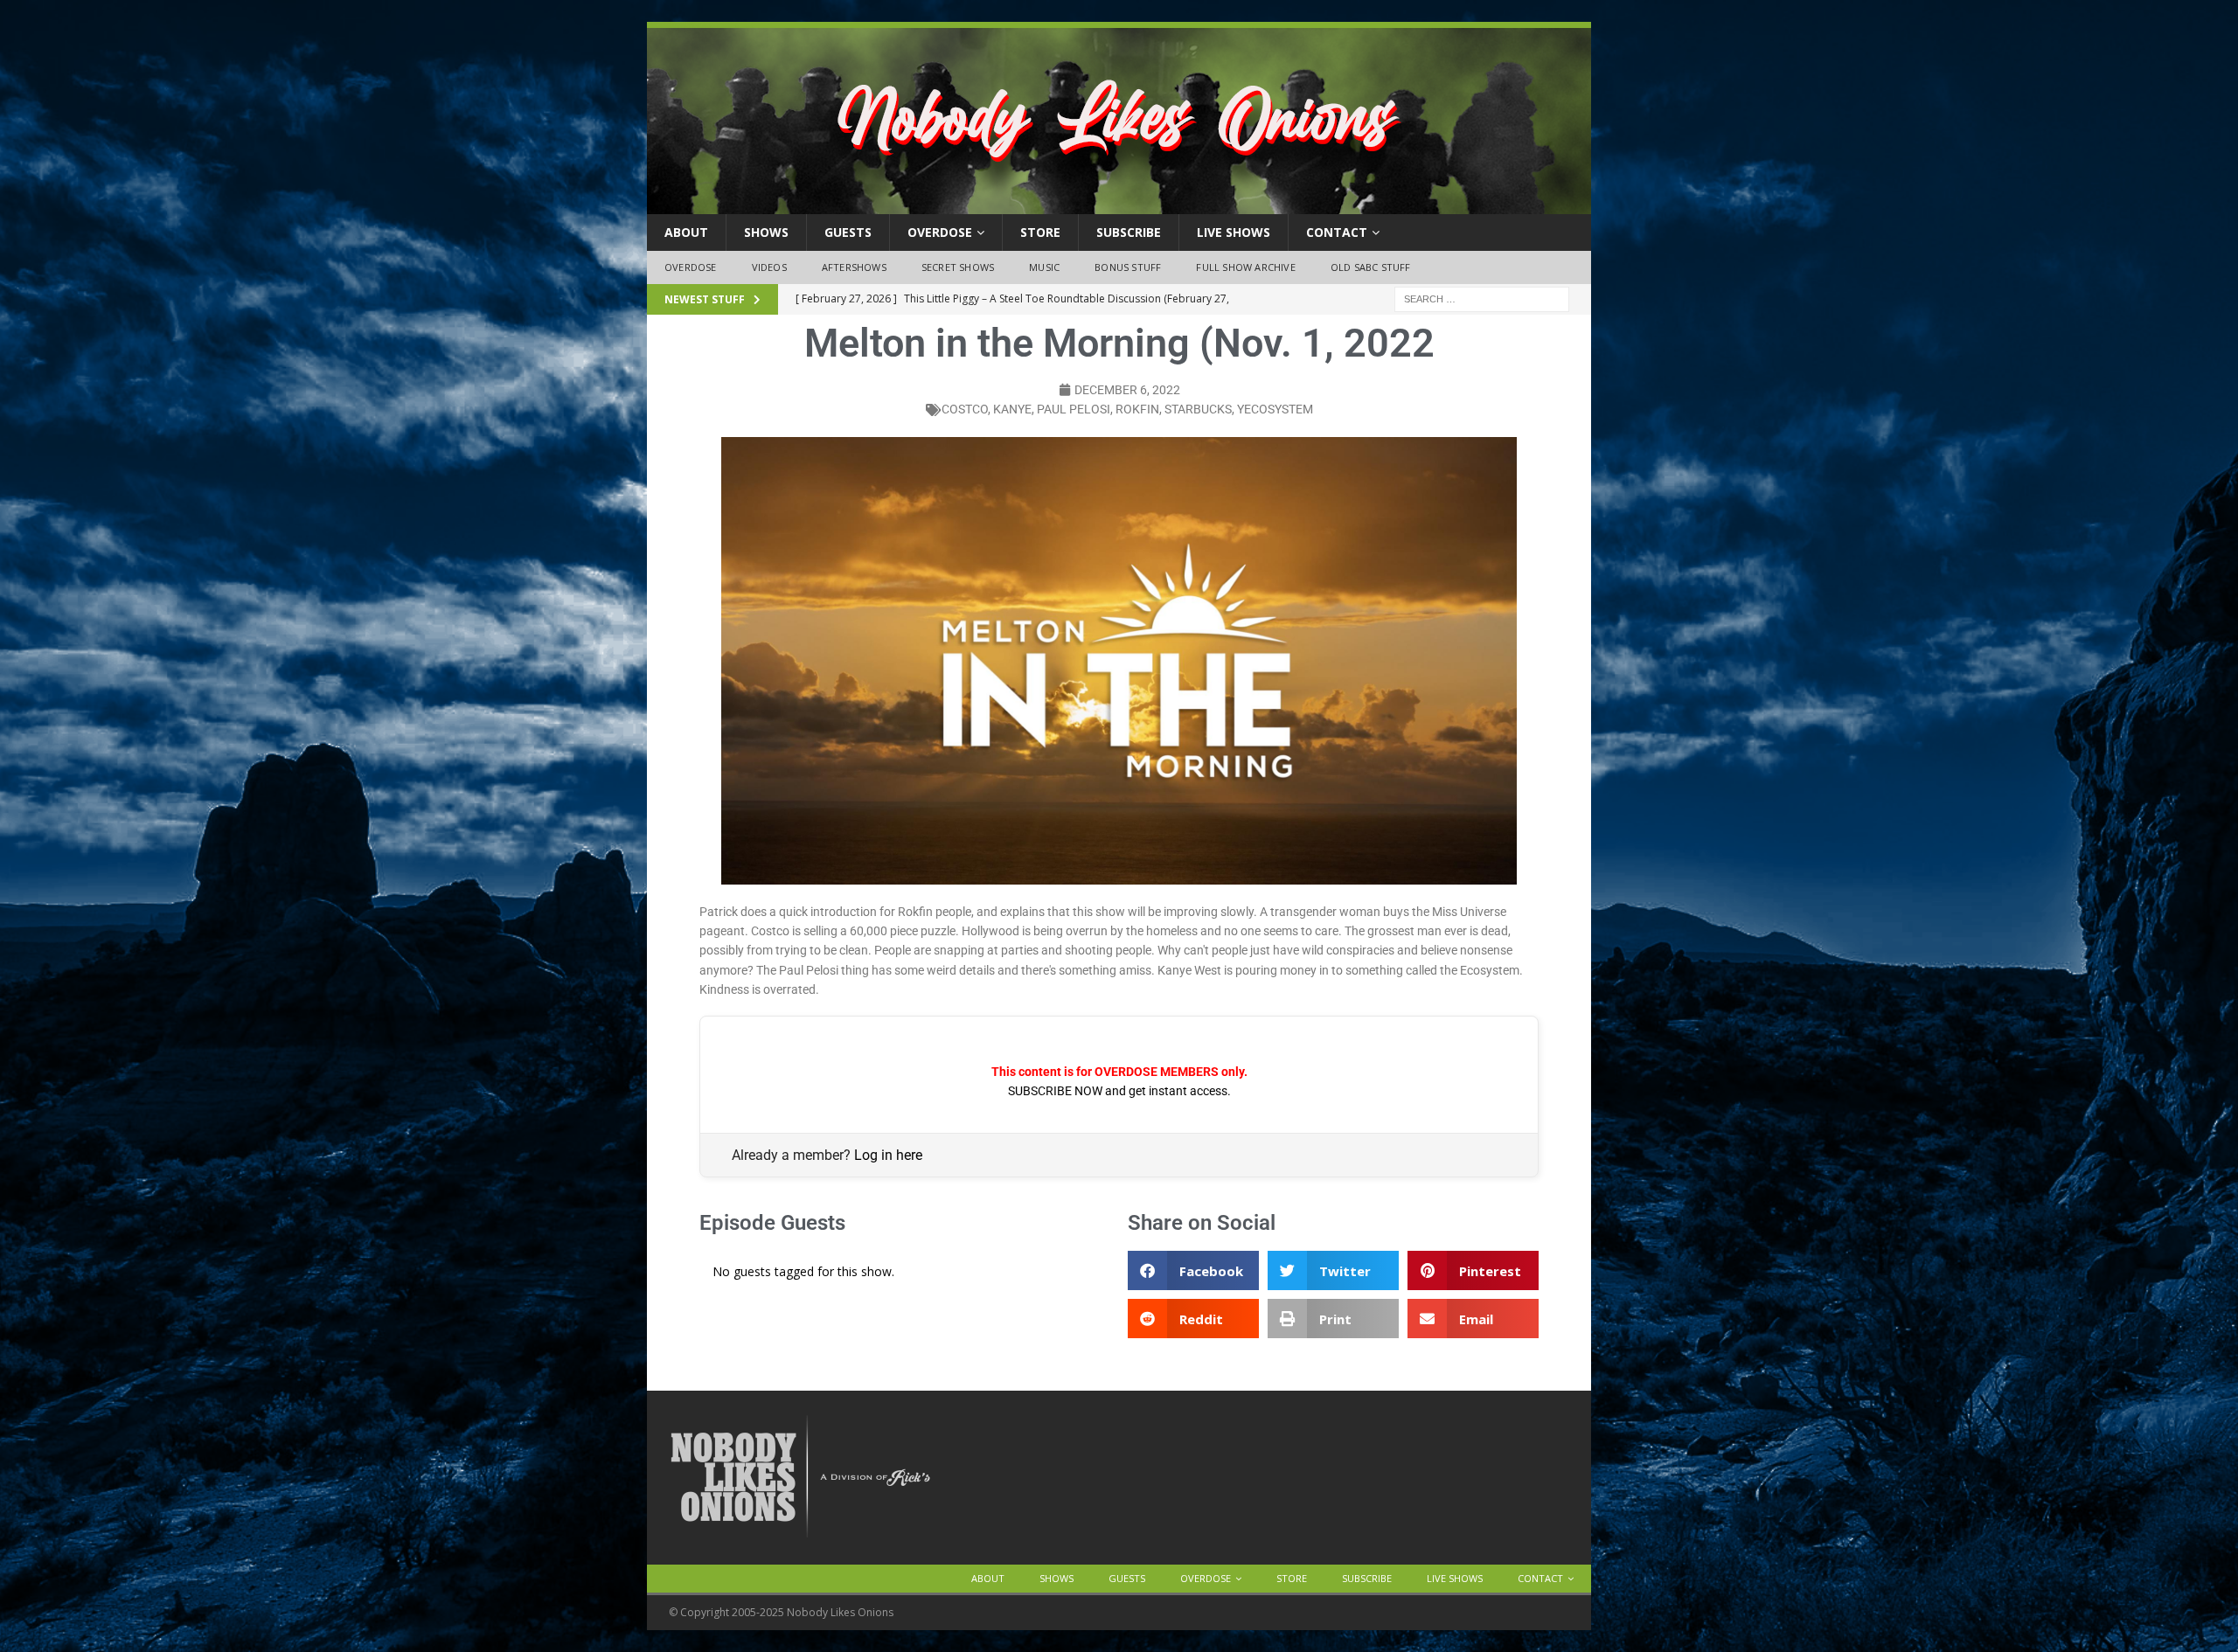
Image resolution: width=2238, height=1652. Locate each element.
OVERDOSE (940, 232)
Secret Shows (958, 267)
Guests (848, 232)
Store (1040, 232)
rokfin (1137, 409)
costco (965, 409)
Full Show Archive (1245, 267)
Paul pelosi (1074, 409)
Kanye (1012, 409)
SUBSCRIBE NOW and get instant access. (1119, 1091)
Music (1044, 267)
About (686, 232)
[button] (1193, 1270)
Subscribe (1129, 232)
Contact (1337, 232)
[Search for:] (1482, 298)
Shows (766, 232)
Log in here (888, 1155)
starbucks (1198, 409)
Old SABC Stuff (1371, 267)
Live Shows (1234, 232)
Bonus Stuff (1128, 267)
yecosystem (1275, 409)
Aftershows (854, 267)
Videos (769, 267)
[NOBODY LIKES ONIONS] (1119, 204)
